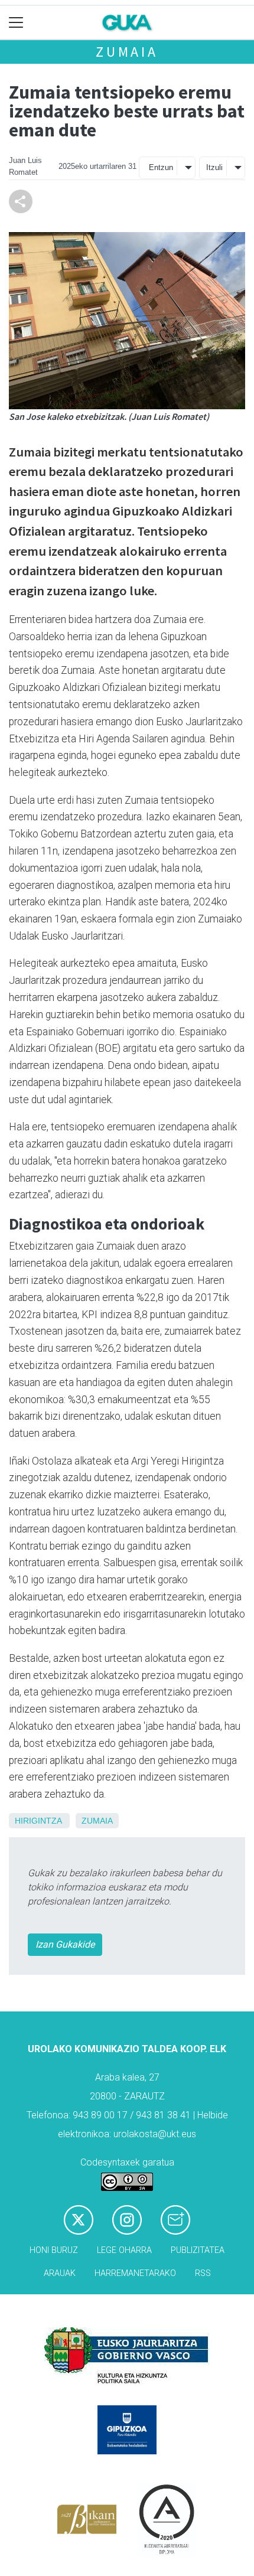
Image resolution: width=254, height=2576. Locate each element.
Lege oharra (124, 2250)
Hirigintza (38, 1821)
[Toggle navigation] (16, 23)
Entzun (161, 167)
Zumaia (127, 52)
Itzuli (214, 167)
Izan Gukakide (65, 1944)
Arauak (60, 2273)
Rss (203, 2273)
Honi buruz (54, 2250)
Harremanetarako (135, 2273)
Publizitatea (198, 2250)
